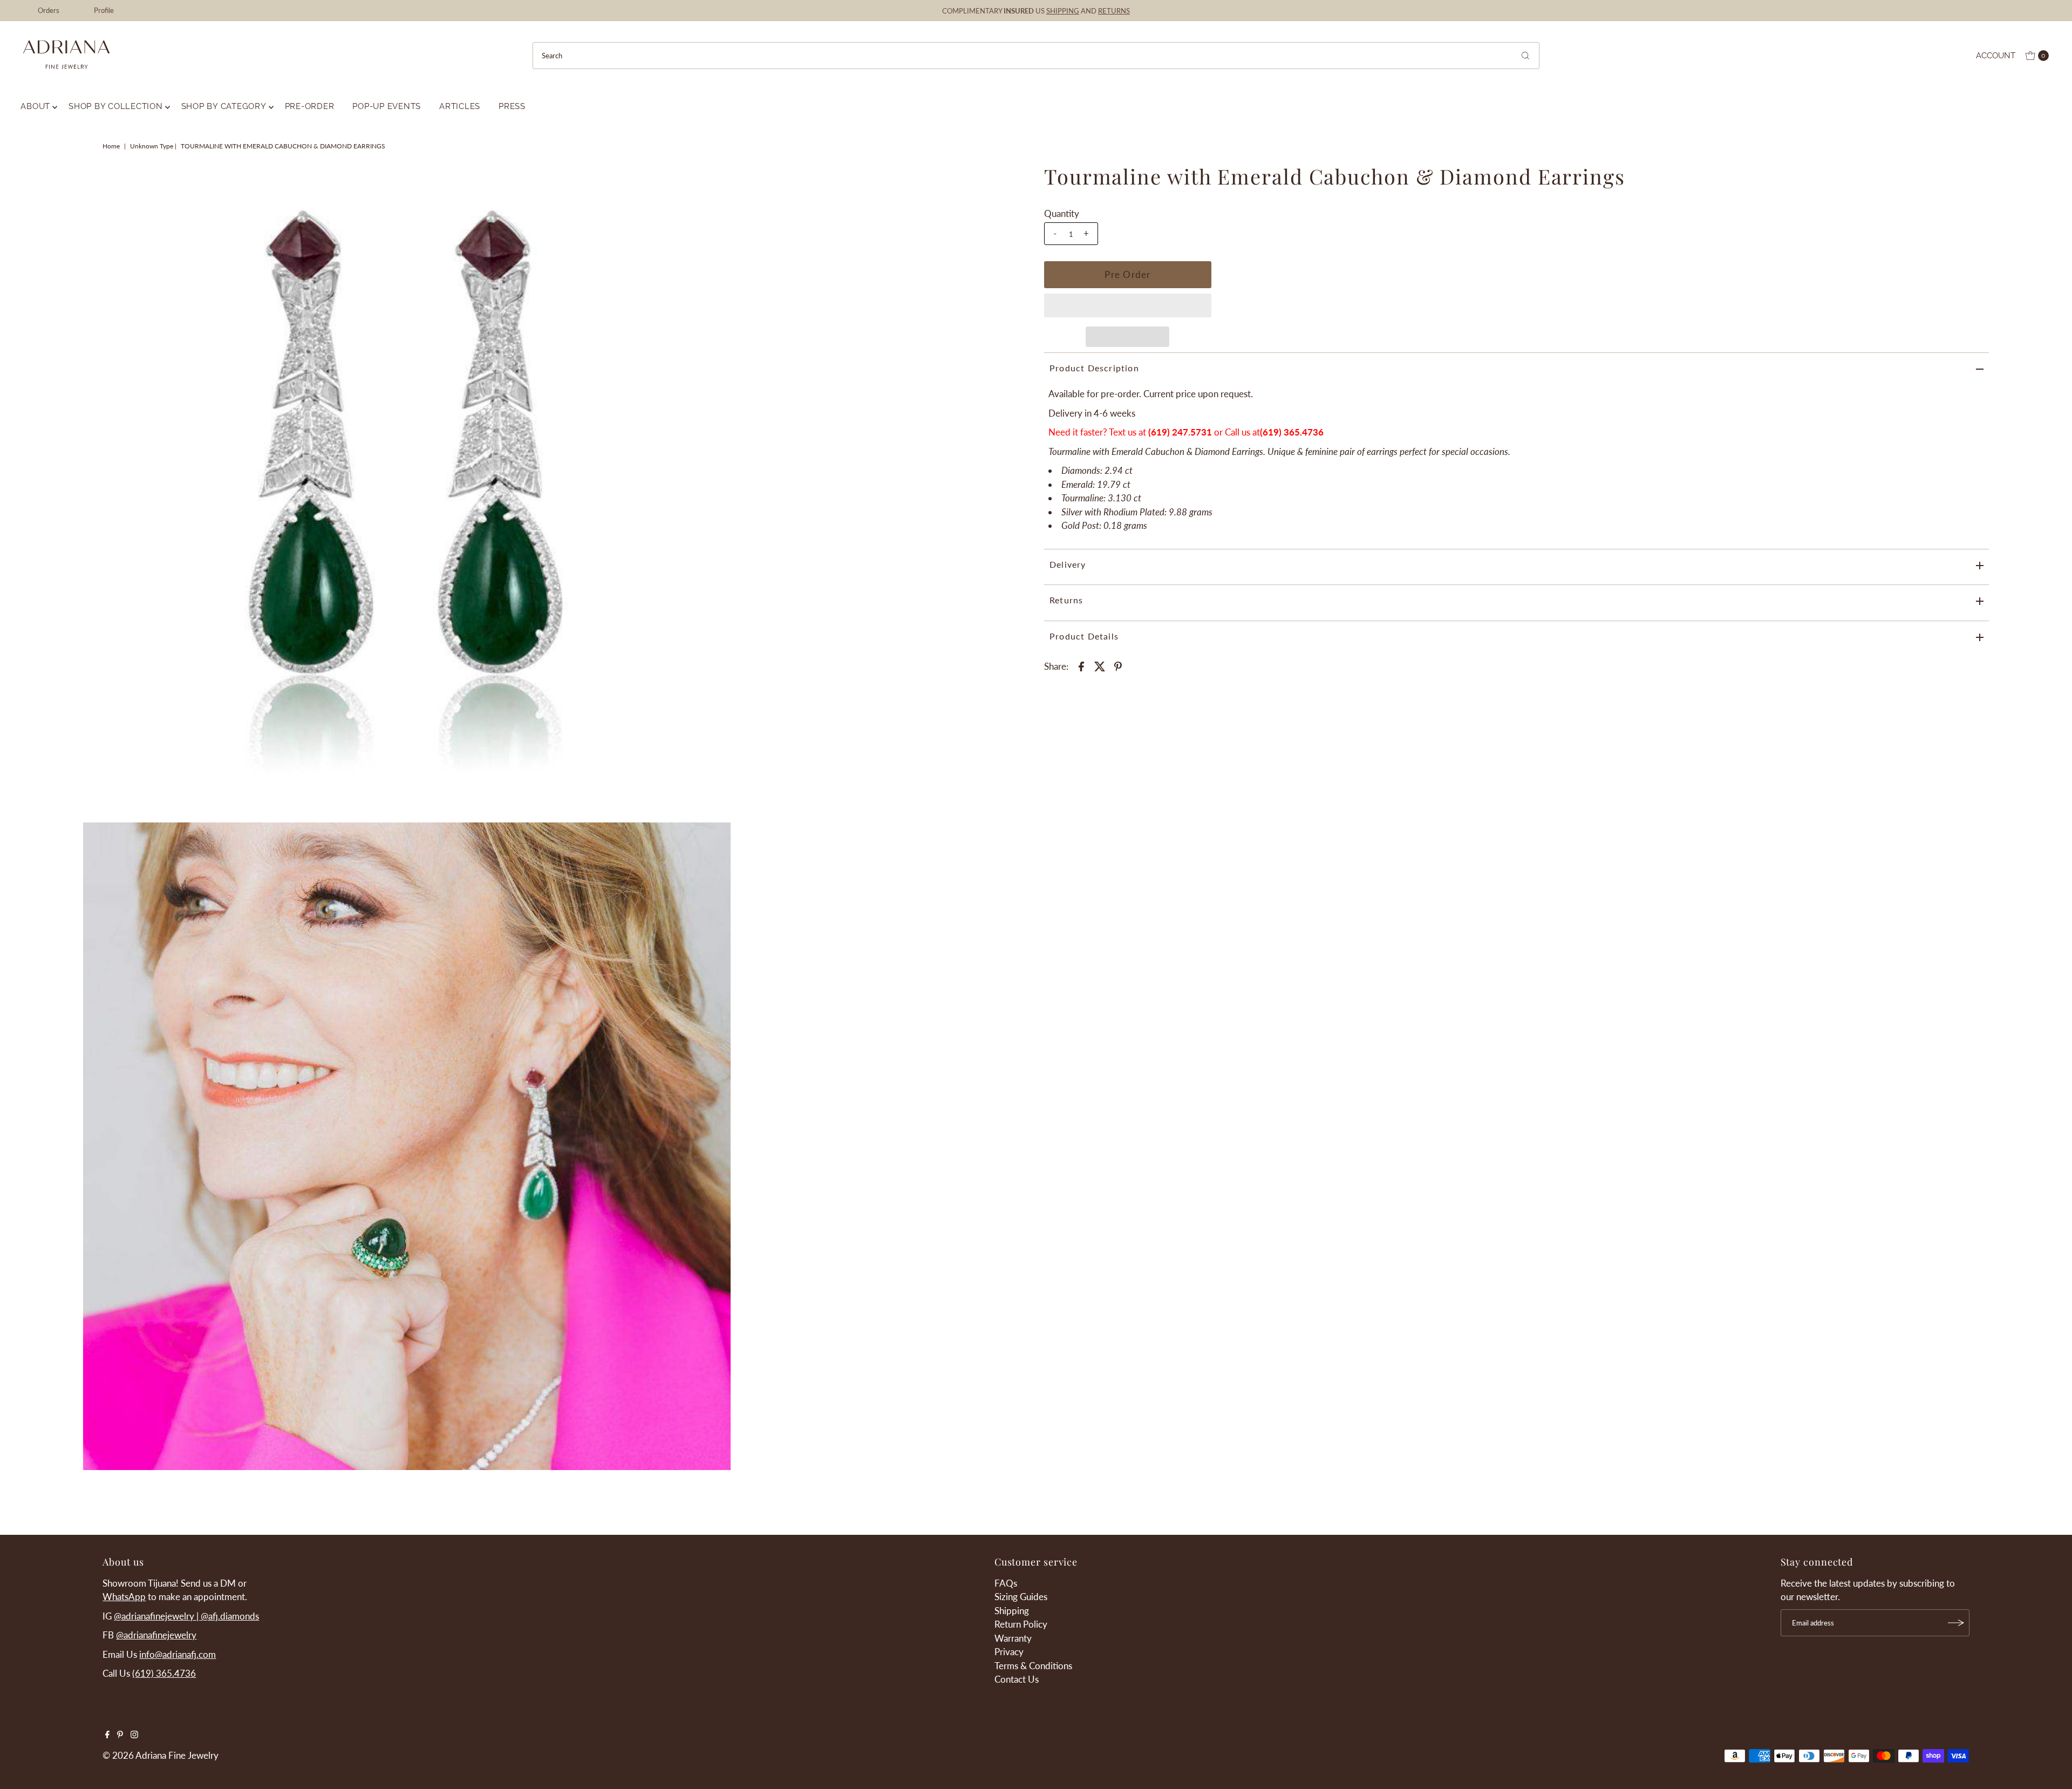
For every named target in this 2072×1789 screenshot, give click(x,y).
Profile (104, 10)
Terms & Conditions (1033, 1666)
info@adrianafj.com (178, 1654)
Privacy (1009, 1652)
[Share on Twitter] (1100, 665)
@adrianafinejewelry (156, 1635)
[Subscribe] (1956, 1623)
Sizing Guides (1021, 1597)
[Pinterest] (120, 1735)
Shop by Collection (116, 106)
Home (111, 146)
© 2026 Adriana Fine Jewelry (161, 1755)
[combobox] (1036, 56)
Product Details (1084, 636)
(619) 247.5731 (1180, 432)
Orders (49, 10)
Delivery (1068, 564)
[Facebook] (107, 1735)
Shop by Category (224, 106)
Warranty (1013, 1638)
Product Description (1094, 368)
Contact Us (1017, 1679)
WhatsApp (124, 1597)
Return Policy (1021, 1624)
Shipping (1012, 1611)
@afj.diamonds (230, 1616)
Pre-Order (310, 106)
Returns (1066, 600)
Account (1996, 56)
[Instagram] (134, 1735)
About (35, 106)
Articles (460, 106)
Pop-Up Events (387, 106)
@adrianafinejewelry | (157, 1616)
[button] (1128, 305)
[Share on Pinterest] (1118, 665)
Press (512, 106)
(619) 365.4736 (1292, 432)
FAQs (1006, 1583)
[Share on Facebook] (1081, 665)
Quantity (1062, 213)
